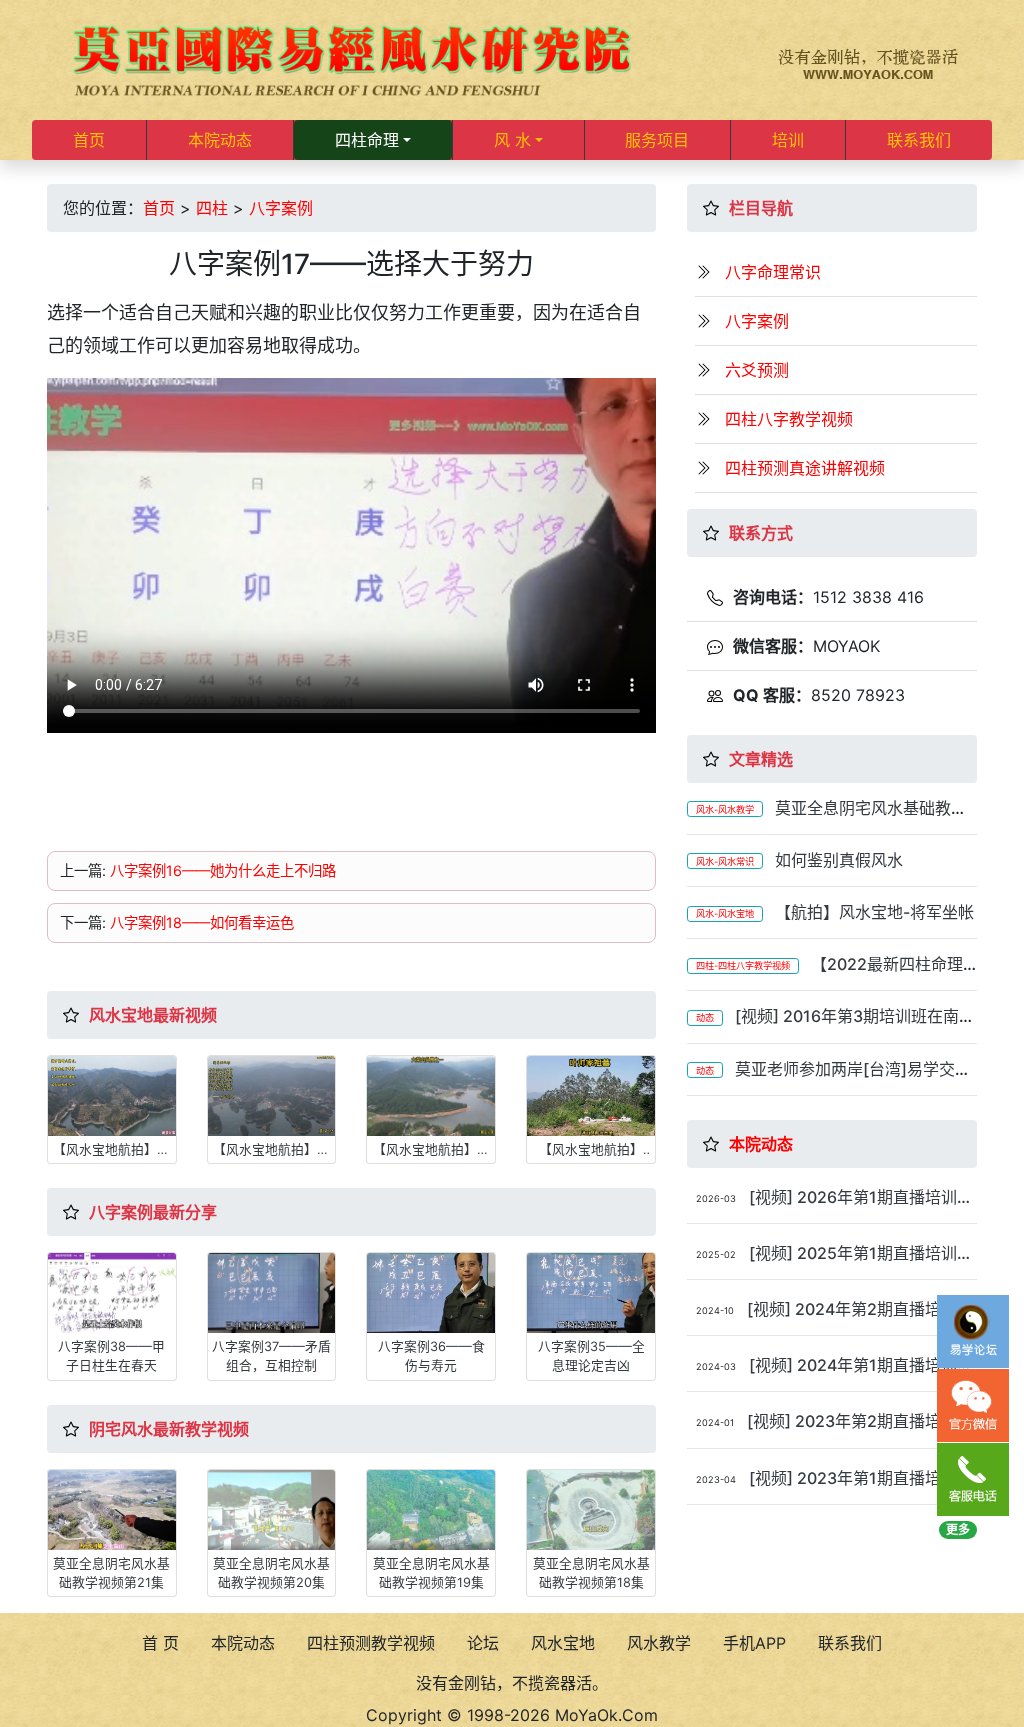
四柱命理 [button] (367, 140)
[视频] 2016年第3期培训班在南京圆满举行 (831, 1025)
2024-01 (715, 1422)
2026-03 (716, 1198)
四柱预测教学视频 (371, 1643)
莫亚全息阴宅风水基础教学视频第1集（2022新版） (827, 817)
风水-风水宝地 (725, 913)
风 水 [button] (512, 140)
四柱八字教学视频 (789, 419)
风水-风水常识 (725, 861)
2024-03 (716, 1366)
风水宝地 (563, 1643)
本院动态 (220, 140)
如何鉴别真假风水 (839, 860)
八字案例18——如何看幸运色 (202, 922)
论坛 (483, 1643)
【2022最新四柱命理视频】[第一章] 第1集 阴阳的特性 (825, 973)
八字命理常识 (773, 272)
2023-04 (716, 1479)
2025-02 (716, 1254)
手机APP (754, 1643)
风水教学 (659, 1643)
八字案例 (281, 208)
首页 (89, 140)
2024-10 (715, 1310)
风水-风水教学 (725, 809)
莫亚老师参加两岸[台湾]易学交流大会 (829, 1078)
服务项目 (657, 140)
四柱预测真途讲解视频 (805, 468)
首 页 (160, 1643)
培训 (788, 140)
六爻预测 (757, 370)
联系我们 (919, 140)
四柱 (212, 208)
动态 (705, 1017)
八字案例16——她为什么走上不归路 (223, 870)
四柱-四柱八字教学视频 (743, 965)
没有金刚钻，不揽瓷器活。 (512, 1683)
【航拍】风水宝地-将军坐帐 (874, 912)
